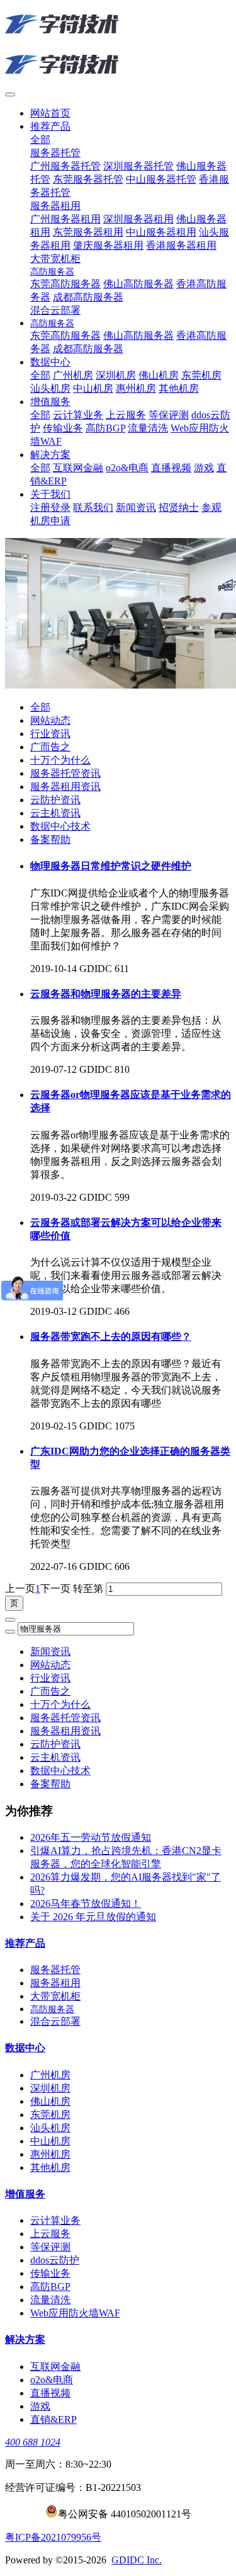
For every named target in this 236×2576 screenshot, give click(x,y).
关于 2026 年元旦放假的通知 (93, 1917)
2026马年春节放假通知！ (86, 1903)
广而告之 (50, 747)
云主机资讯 (55, 813)
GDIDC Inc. (137, 2560)
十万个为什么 (60, 760)
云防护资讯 (55, 800)
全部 (40, 140)
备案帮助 (50, 839)
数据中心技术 (60, 826)
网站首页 (50, 113)
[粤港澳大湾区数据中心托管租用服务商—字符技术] (118, 45)
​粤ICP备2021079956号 (53, 2537)
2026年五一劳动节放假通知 (91, 1837)
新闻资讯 (50, 1652)
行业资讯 (50, 734)
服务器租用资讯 (65, 787)
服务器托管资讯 (65, 773)
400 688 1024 (33, 2442)
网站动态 (50, 720)
